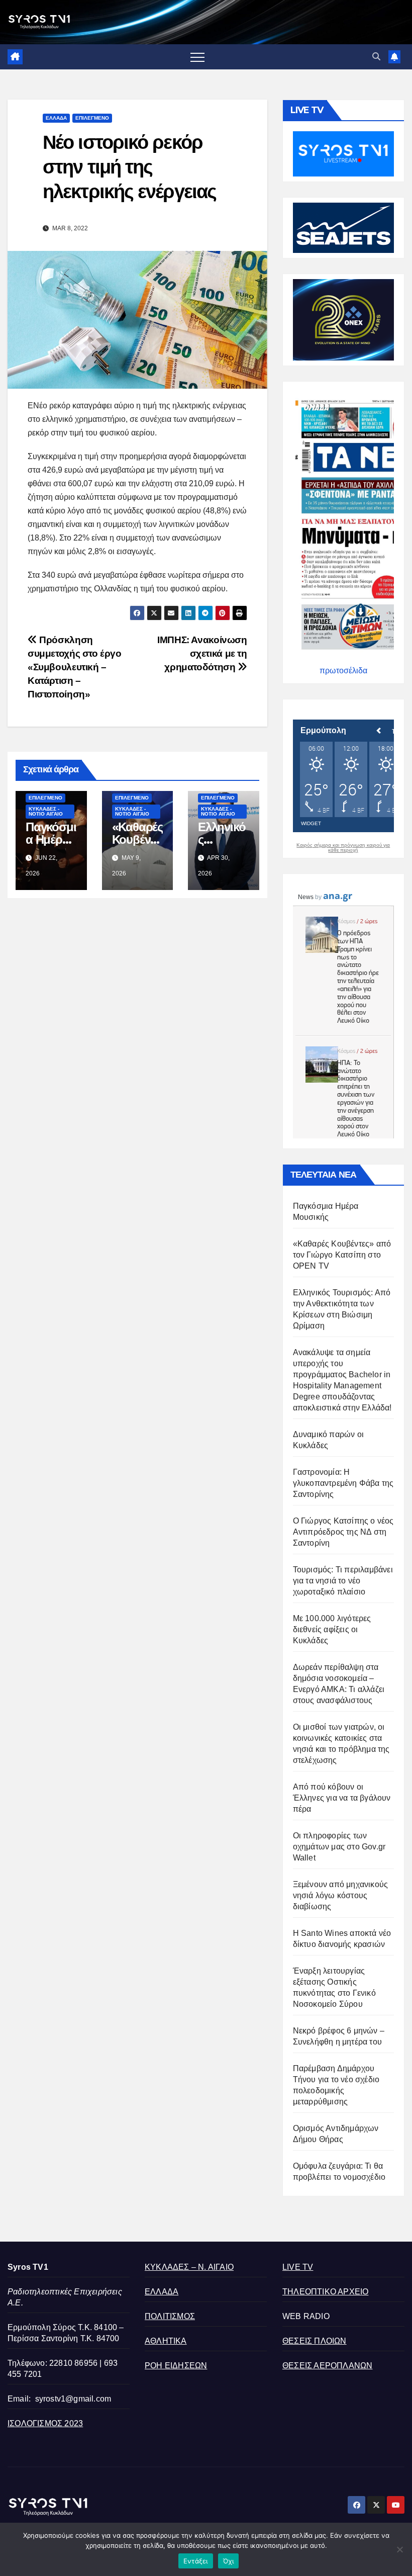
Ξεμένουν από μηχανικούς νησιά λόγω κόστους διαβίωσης (341, 1895)
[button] (376, 57)
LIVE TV (298, 2267)
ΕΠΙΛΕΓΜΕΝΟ (92, 118)
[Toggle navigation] (197, 57)
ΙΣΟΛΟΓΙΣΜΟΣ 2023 (45, 2423)
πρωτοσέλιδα (343, 671)
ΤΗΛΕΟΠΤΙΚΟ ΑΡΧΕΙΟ (325, 2292)
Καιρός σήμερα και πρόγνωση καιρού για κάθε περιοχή (343, 848)
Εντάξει (196, 2561)
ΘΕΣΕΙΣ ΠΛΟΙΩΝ (315, 2341)
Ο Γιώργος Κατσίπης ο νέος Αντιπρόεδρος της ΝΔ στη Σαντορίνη (343, 1532)
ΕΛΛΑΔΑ (56, 118)
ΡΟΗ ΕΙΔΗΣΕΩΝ (176, 2366)
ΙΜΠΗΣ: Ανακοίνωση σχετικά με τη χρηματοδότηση (202, 653)
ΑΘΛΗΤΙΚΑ (166, 2341)
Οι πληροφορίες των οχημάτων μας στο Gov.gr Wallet (339, 1847)
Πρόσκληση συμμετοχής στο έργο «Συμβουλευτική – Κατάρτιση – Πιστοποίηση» (75, 667)
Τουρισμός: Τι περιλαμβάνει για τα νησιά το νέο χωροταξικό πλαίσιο (343, 1581)
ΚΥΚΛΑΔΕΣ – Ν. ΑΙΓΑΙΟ (189, 2267)
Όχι (229, 2561)
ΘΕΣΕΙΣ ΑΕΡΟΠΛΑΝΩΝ (327, 2366)
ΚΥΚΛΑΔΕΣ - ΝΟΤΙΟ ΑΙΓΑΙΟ (46, 811)
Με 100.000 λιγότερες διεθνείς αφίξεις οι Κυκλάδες (332, 1629)
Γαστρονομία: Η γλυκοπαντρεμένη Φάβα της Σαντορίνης (343, 1483)
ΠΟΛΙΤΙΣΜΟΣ (170, 2316)
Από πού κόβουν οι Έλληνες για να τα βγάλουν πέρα (342, 1798)
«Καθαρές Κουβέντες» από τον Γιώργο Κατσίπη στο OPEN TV (342, 1255)
